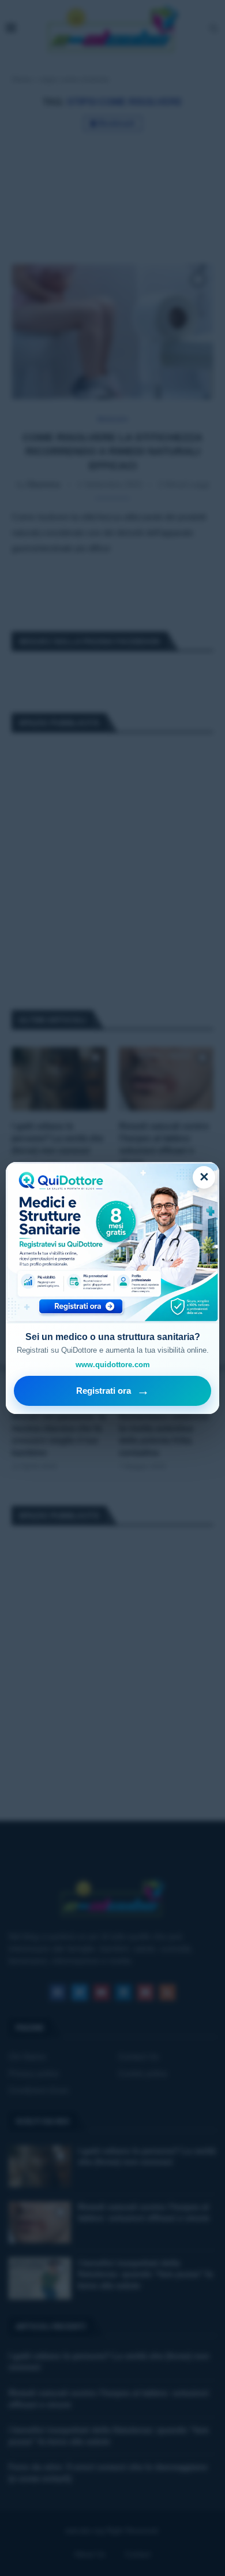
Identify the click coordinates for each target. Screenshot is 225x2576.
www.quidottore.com (113, 1365)
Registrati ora (113, 1391)
